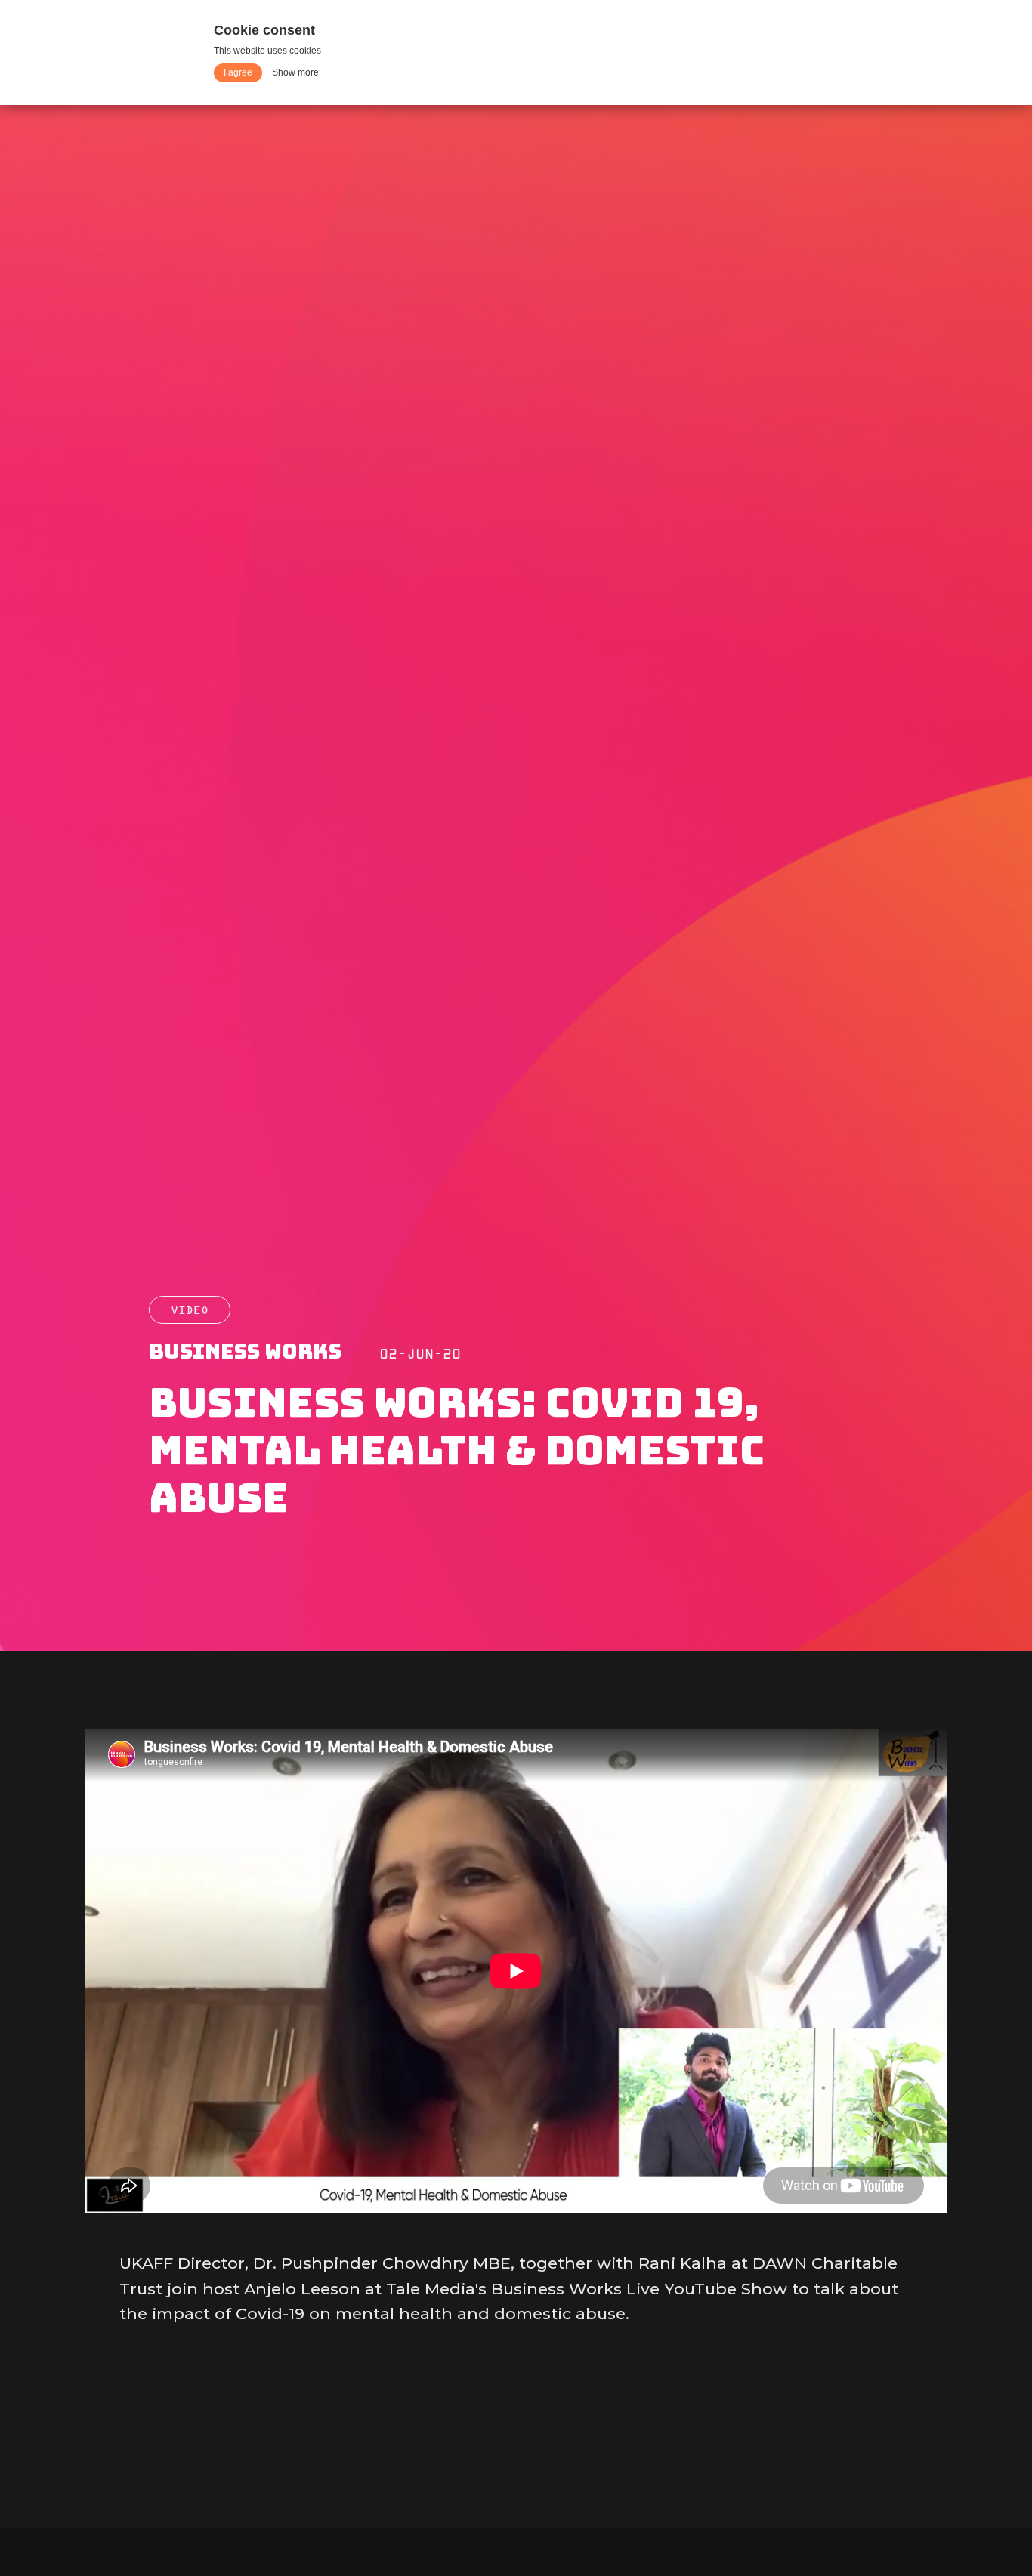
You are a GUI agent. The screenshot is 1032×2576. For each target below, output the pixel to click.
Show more (295, 72)
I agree (238, 72)
